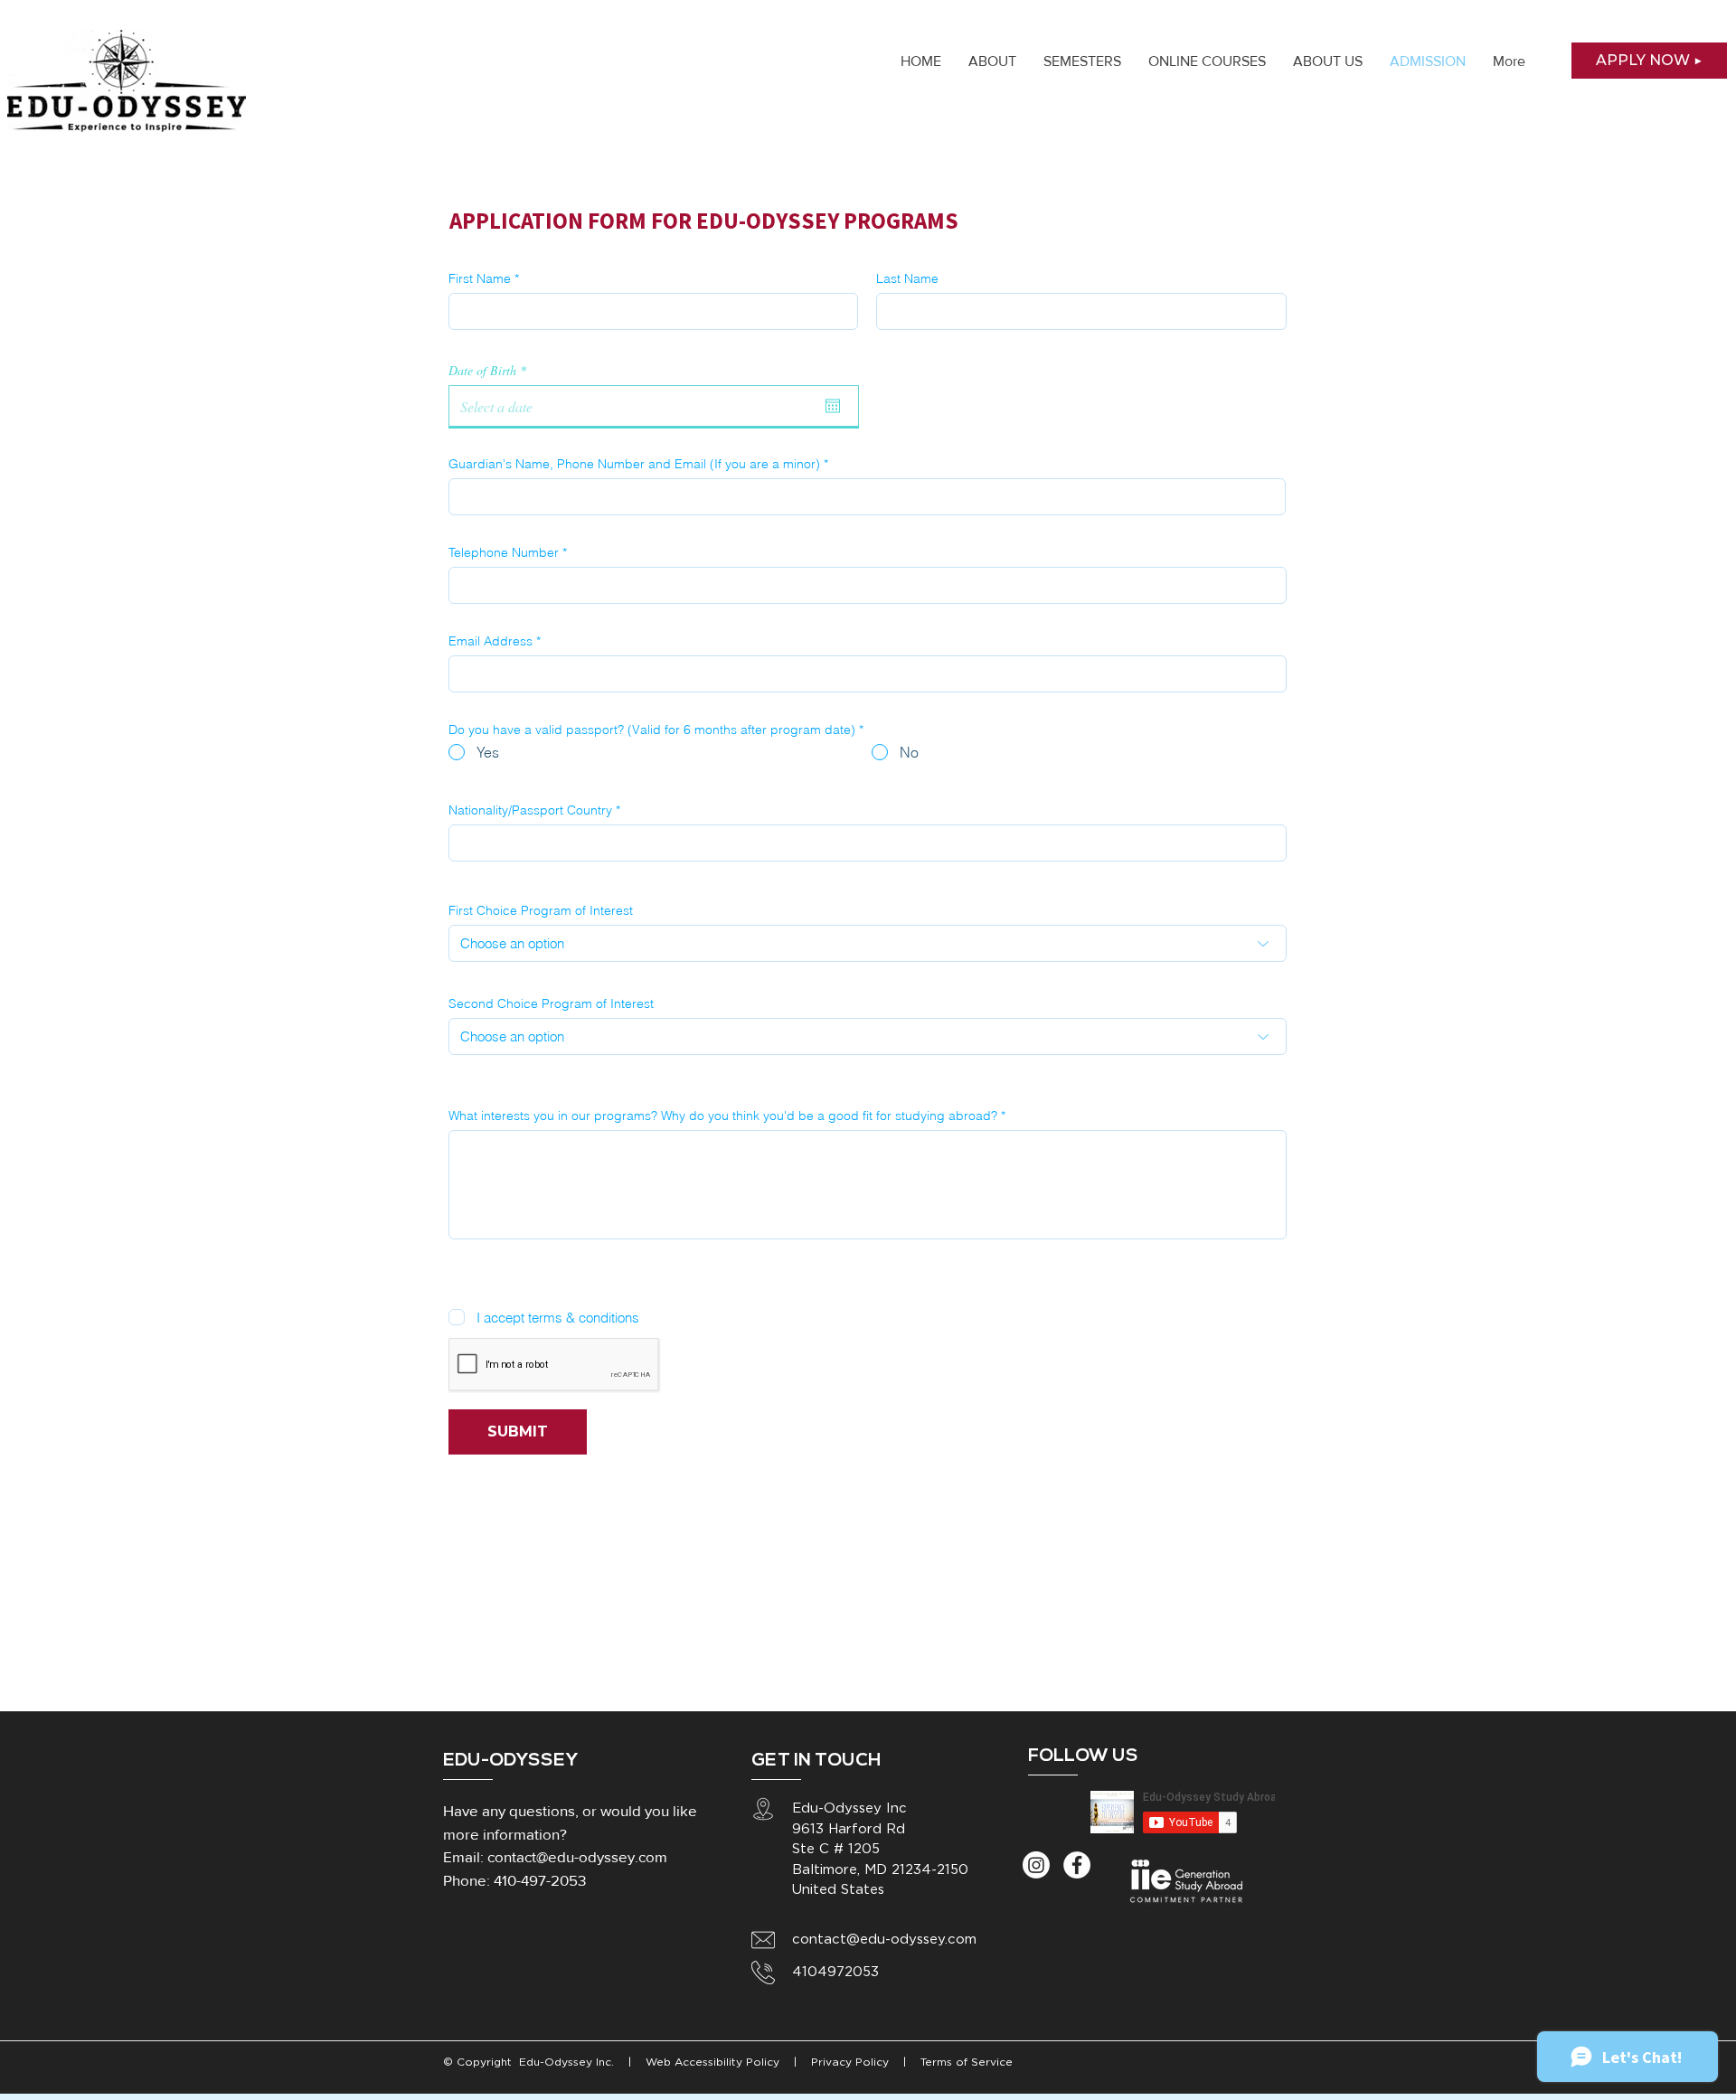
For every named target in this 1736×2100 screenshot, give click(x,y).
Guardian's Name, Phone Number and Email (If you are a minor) (634, 464)
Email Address (491, 641)
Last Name (907, 278)
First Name (480, 278)
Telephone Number (504, 552)
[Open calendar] (833, 406)
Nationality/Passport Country (530, 810)
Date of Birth (490, 371)
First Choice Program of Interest (541, 910)
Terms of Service (967, 2062)
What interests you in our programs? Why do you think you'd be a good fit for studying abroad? (723, 1116)
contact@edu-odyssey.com (577, 1856)
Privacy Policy (848, 2062)
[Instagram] (1036, 1865)
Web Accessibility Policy (714, 2062)
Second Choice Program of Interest (551, 1003)
